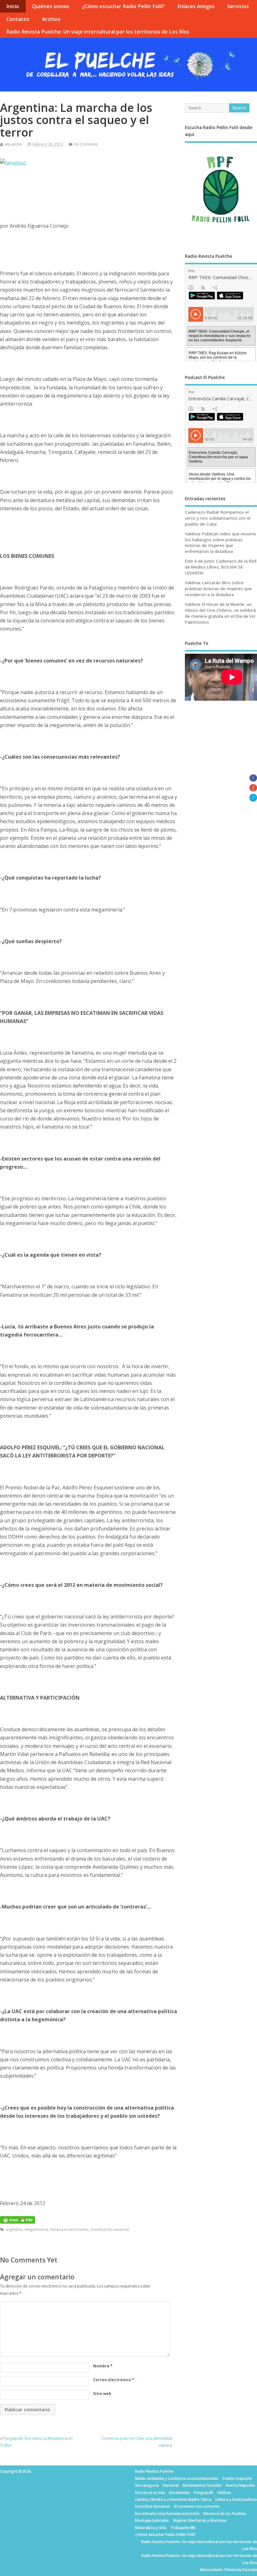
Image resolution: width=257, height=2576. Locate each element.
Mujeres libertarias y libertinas (200, 2520)
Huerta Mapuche (240, 2485)
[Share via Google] (253, 790)
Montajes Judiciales (152, 2520)
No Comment (86, 144)
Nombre (103, 2366)
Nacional (171, 2485)
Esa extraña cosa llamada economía (167, 2514)
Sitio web (102, 2394)
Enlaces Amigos (196, 6)
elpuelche (13, 144)
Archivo (51, 19)
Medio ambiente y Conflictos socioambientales (177, 2478)
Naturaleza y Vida (151, 2528)
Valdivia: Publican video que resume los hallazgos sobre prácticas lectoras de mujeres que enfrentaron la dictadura (220, 543)
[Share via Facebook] (253, 780)
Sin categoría (147, 2485)
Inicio (13, 6)
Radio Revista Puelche (154, 2471)
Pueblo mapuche (237, 2478)
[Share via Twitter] (253, 800)
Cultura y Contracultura (236, 2499)
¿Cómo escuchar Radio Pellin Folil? (123, 6)
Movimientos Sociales (202, 2485)
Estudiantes (179, 2493)
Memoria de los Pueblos (225, 2514)
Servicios (238, 6)
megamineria (36, 2229)
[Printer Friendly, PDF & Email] (18, 2219)
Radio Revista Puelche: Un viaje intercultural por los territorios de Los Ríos (98, 32)
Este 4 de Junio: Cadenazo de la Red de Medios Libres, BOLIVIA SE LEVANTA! (221, 567)
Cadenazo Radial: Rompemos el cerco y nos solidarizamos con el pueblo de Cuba (218, 518)
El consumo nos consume (197, 2506)
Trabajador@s (183, 2528)
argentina (14, 2229)
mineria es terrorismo (69, 2229)
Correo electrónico (114, 2380)
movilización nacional (110, 2229)
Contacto (18, 19)
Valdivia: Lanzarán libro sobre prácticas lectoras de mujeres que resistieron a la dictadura (218, 589)
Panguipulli (203, 2493)
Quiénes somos (51, 6)
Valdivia (224, 2493)
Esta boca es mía (150, 2493)
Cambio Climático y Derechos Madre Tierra (173, 2499)
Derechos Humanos (153, 2506)
